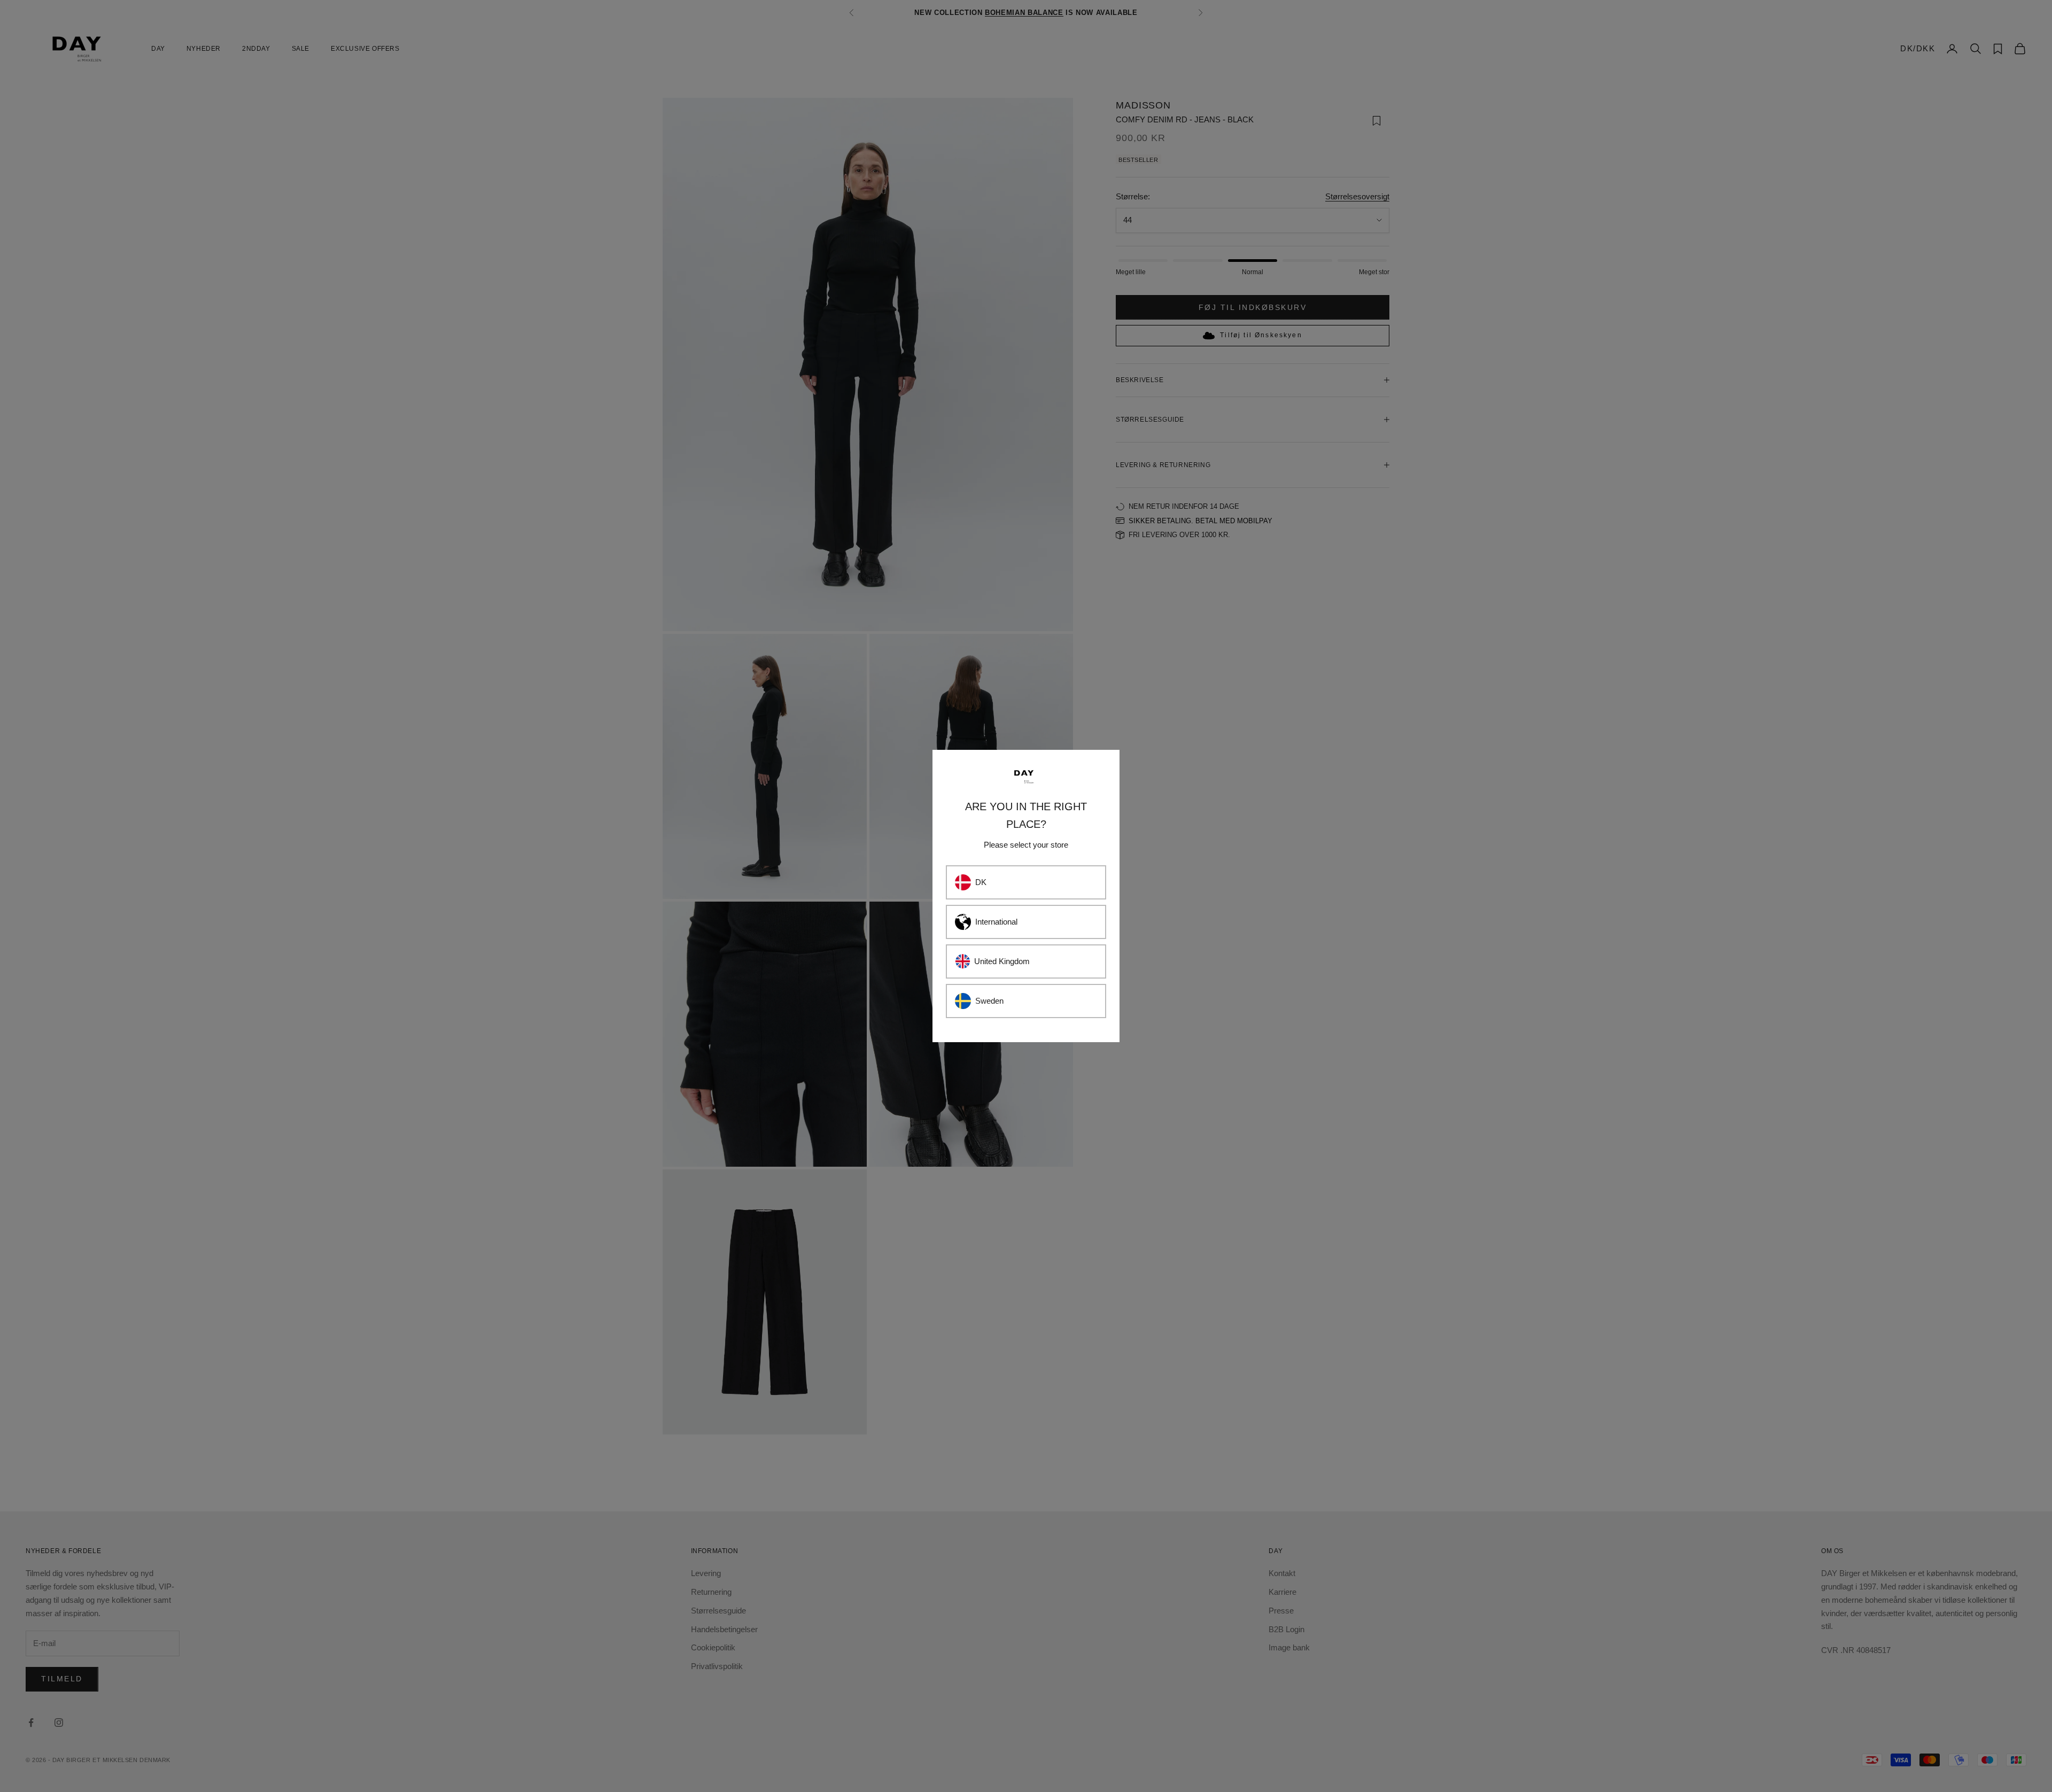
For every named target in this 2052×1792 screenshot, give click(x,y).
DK (981, 882)
